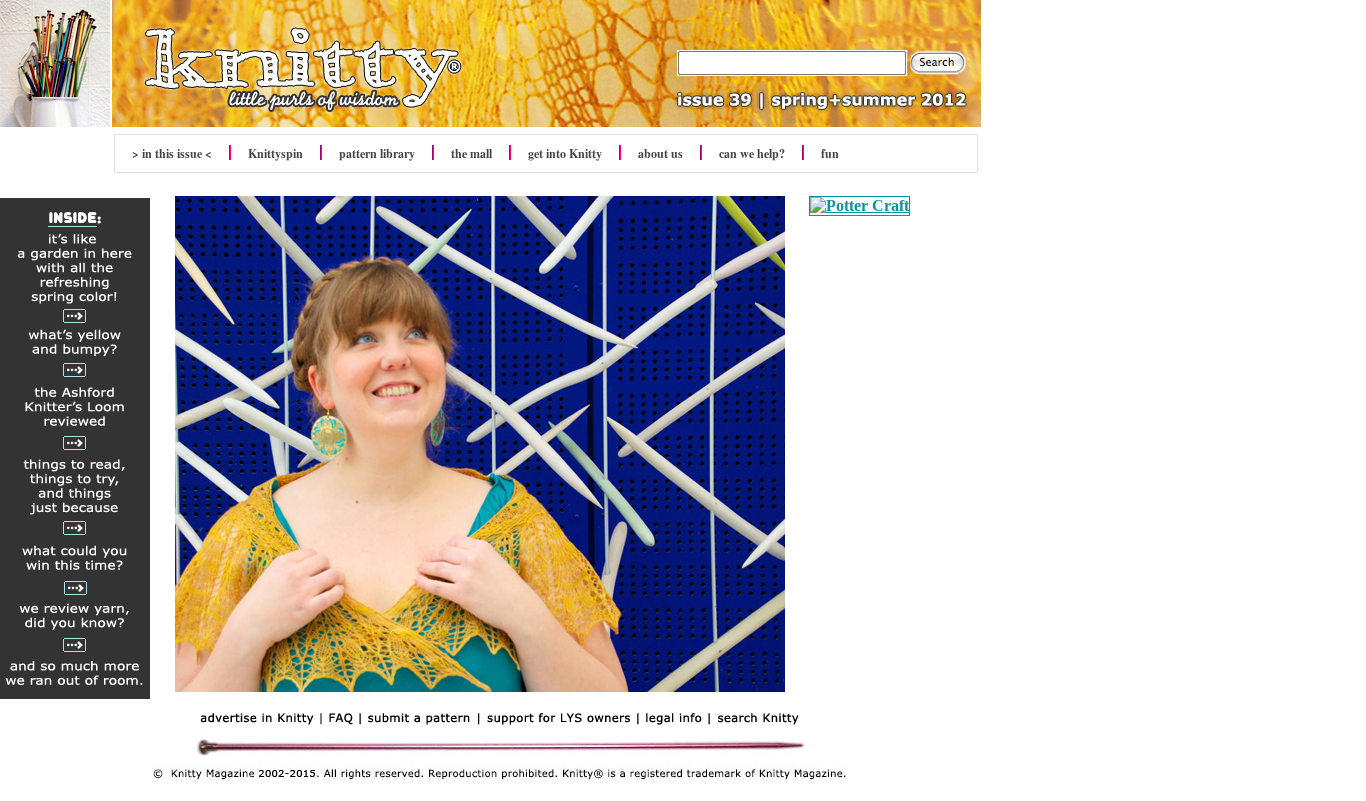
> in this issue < (172, 153)
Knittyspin (275, 153)
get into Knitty (565, 153)
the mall (471, 153)
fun (830, 153)
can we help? (752, 153)
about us (660, 153)
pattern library (377, 153)
